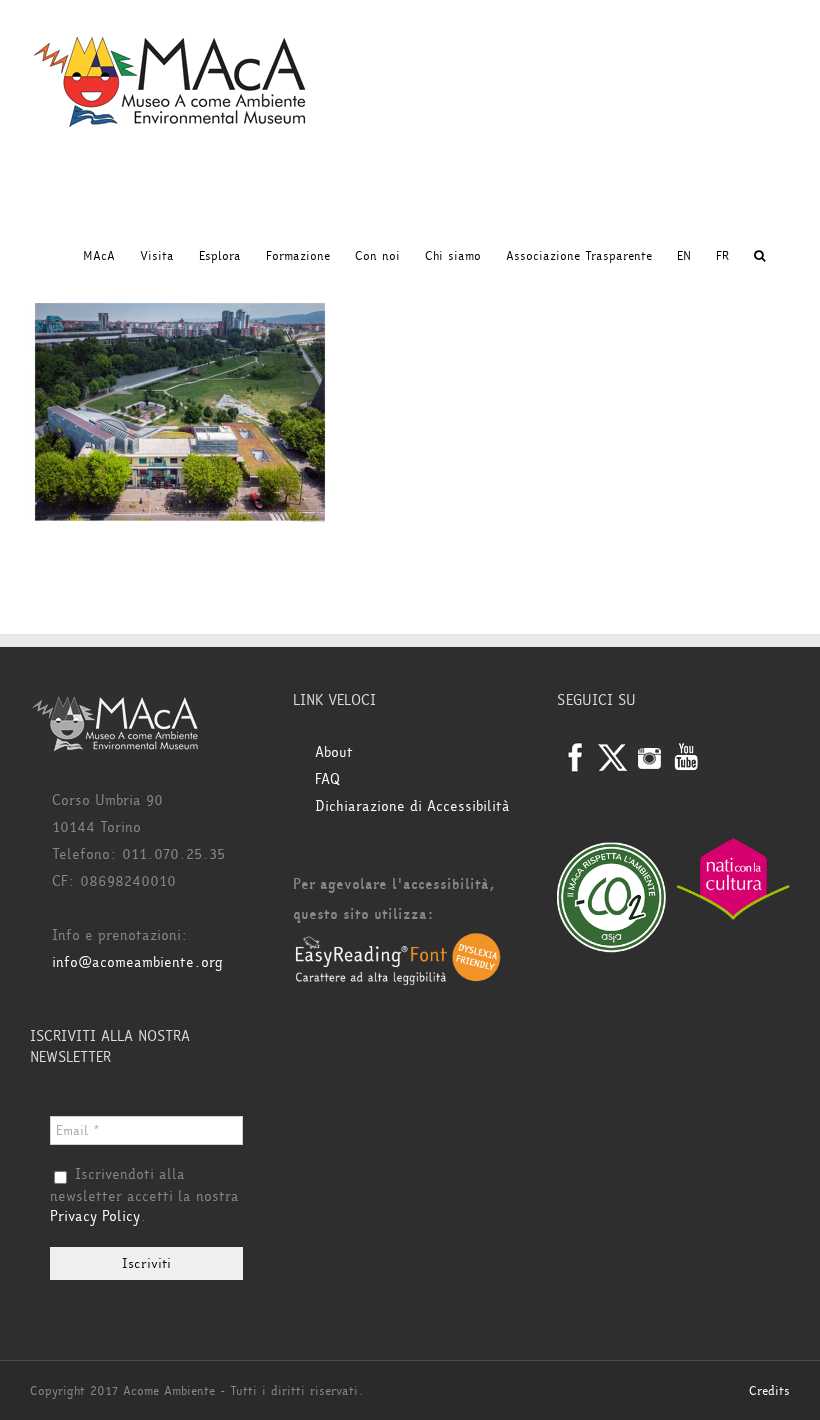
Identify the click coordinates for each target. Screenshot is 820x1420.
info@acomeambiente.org (137, 962)
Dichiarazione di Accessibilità (412, 806)
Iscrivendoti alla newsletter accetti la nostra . (144, 1196)
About (334, 752)
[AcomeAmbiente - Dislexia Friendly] (398, 944)
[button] (759, 256)
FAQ (327, 779)
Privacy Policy (95, 1216)
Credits (769, 1391)
